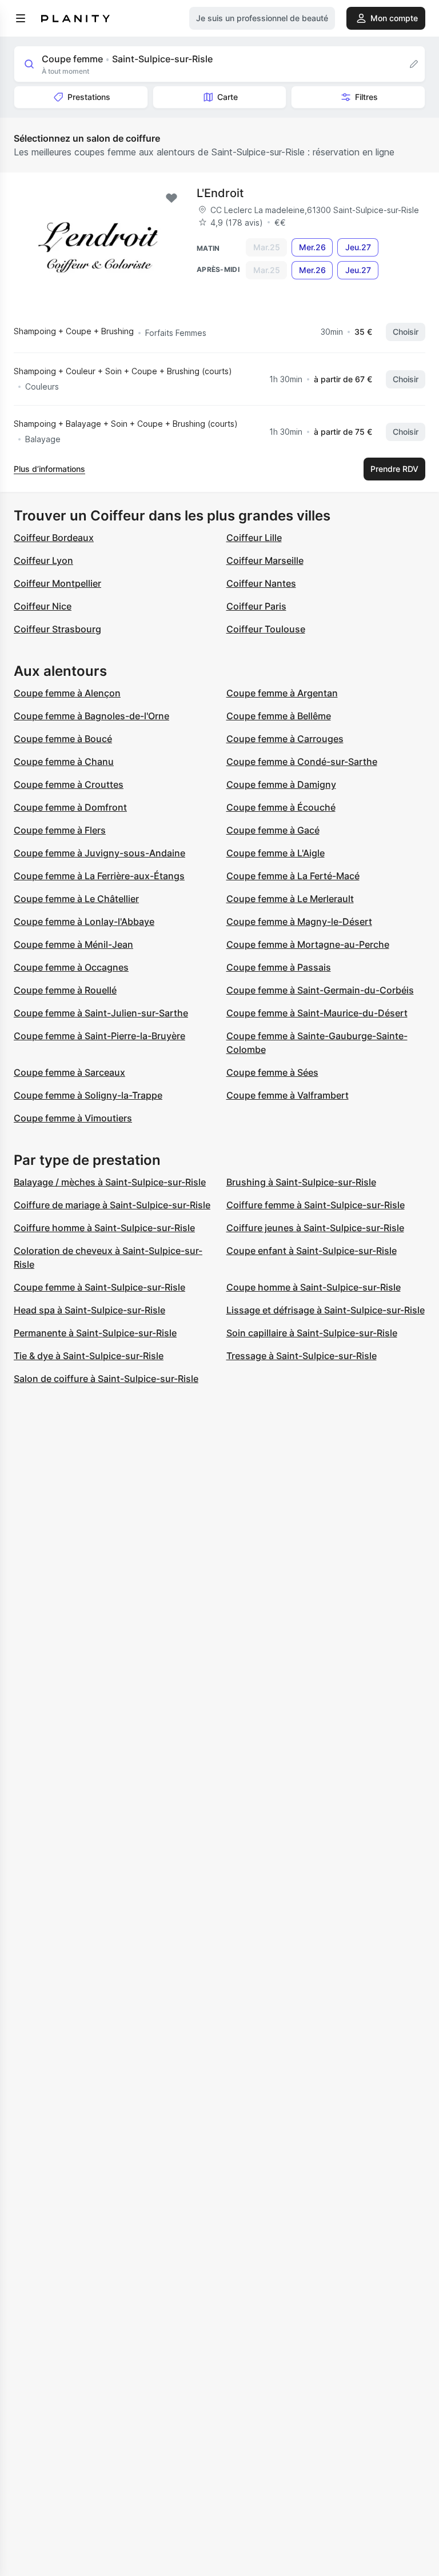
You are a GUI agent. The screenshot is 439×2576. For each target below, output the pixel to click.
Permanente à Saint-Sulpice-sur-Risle (95, 1333)
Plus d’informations (49, 469)
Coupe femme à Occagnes (71, 967)
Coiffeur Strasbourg (57, 629)
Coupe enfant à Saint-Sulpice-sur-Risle (312, 1251)
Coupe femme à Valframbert (288, 1095)
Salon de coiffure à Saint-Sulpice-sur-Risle (106, 1379)
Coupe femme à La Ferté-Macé (293, 876)
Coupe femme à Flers (60, 830)
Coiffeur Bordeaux (54, 538)
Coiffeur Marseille (265, 560)
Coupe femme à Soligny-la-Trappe (88, 1095)
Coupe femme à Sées (272, 1072)
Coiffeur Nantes (261, 583)
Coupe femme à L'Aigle (276, 853)
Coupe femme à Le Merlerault (290, 899)
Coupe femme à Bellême (279, 716)
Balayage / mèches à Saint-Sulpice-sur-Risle (110, 1182)
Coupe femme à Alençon (67, 693)
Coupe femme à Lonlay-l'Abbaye (84, 922)
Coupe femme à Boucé (63, 739)
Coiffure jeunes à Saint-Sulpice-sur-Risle (315, 1228)
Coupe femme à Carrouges (285, 739)
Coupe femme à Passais (279, 967)
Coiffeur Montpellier (57, 583)
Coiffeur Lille (254, 538)
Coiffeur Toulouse (266, 629)
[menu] (21, 18)
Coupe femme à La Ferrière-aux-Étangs (99, 876)
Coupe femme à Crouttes (69, 784)
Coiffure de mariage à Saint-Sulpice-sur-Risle (112, 1205)
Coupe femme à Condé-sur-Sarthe (302, 762)
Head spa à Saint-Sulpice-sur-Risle (89, 1310)
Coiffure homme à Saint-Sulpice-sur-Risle (104, 1228)
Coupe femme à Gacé (273, 830)
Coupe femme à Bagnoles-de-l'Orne (91, 716)
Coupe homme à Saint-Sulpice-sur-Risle (314, 1287)
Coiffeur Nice (43, 606)
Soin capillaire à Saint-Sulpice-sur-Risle (312, 1333)
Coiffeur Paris (256, 606)
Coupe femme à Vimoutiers (73, 1118)
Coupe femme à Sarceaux (69, 1072)
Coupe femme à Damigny (281, 784)
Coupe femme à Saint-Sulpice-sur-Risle (99, 1287)
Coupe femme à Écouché (281, 807)
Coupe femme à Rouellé (65, 990)
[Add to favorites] (171, 198)
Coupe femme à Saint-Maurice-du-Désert (317, 1013)
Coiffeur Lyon (43, 560)
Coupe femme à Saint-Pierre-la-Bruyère (99, 1036)
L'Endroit (220, 193)
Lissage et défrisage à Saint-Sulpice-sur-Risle (326, 1310)
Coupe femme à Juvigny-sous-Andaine (99, 853)
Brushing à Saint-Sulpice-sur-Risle (301, 1182)
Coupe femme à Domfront (70, 807)
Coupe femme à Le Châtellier (76, 899)
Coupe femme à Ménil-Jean (73, 944)
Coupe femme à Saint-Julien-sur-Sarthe (101, 1013)
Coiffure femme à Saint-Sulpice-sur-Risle (316, 1205)
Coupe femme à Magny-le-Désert (299, 922)
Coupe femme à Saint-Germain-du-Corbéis (320, 990)
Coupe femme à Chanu (64, 762)
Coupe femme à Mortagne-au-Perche (308, 944)
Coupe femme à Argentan (282, 693)
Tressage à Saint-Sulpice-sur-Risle (302, 1356)
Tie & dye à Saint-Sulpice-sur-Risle (89, 1356)
